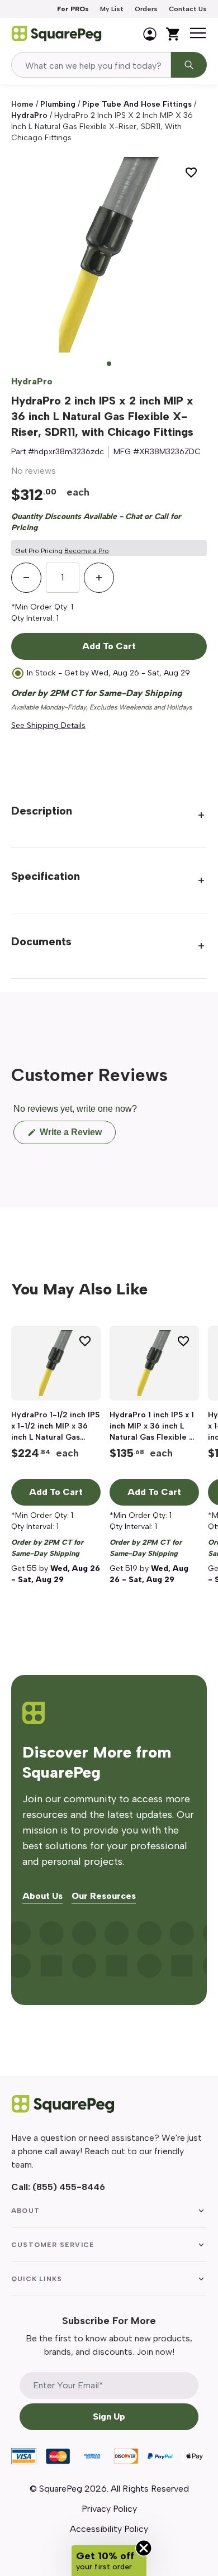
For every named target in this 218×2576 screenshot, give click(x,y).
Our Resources (104, 1896)
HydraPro (29, 115)
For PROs (73, 9)
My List (112, 9)
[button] (109, 2561)
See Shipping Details (48, 725)
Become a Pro (87, 551)
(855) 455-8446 (69, 2187)
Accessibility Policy (109, 2529)
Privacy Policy (109, 2509)
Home (22, 104)
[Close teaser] (144, 2548)
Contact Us (188, 9)
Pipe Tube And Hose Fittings (137, 104)
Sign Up (109, 2417)
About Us (42, 1896)
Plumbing (58, 104)
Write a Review (77, 1135)
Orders (146, 9)
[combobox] (91, 65)
